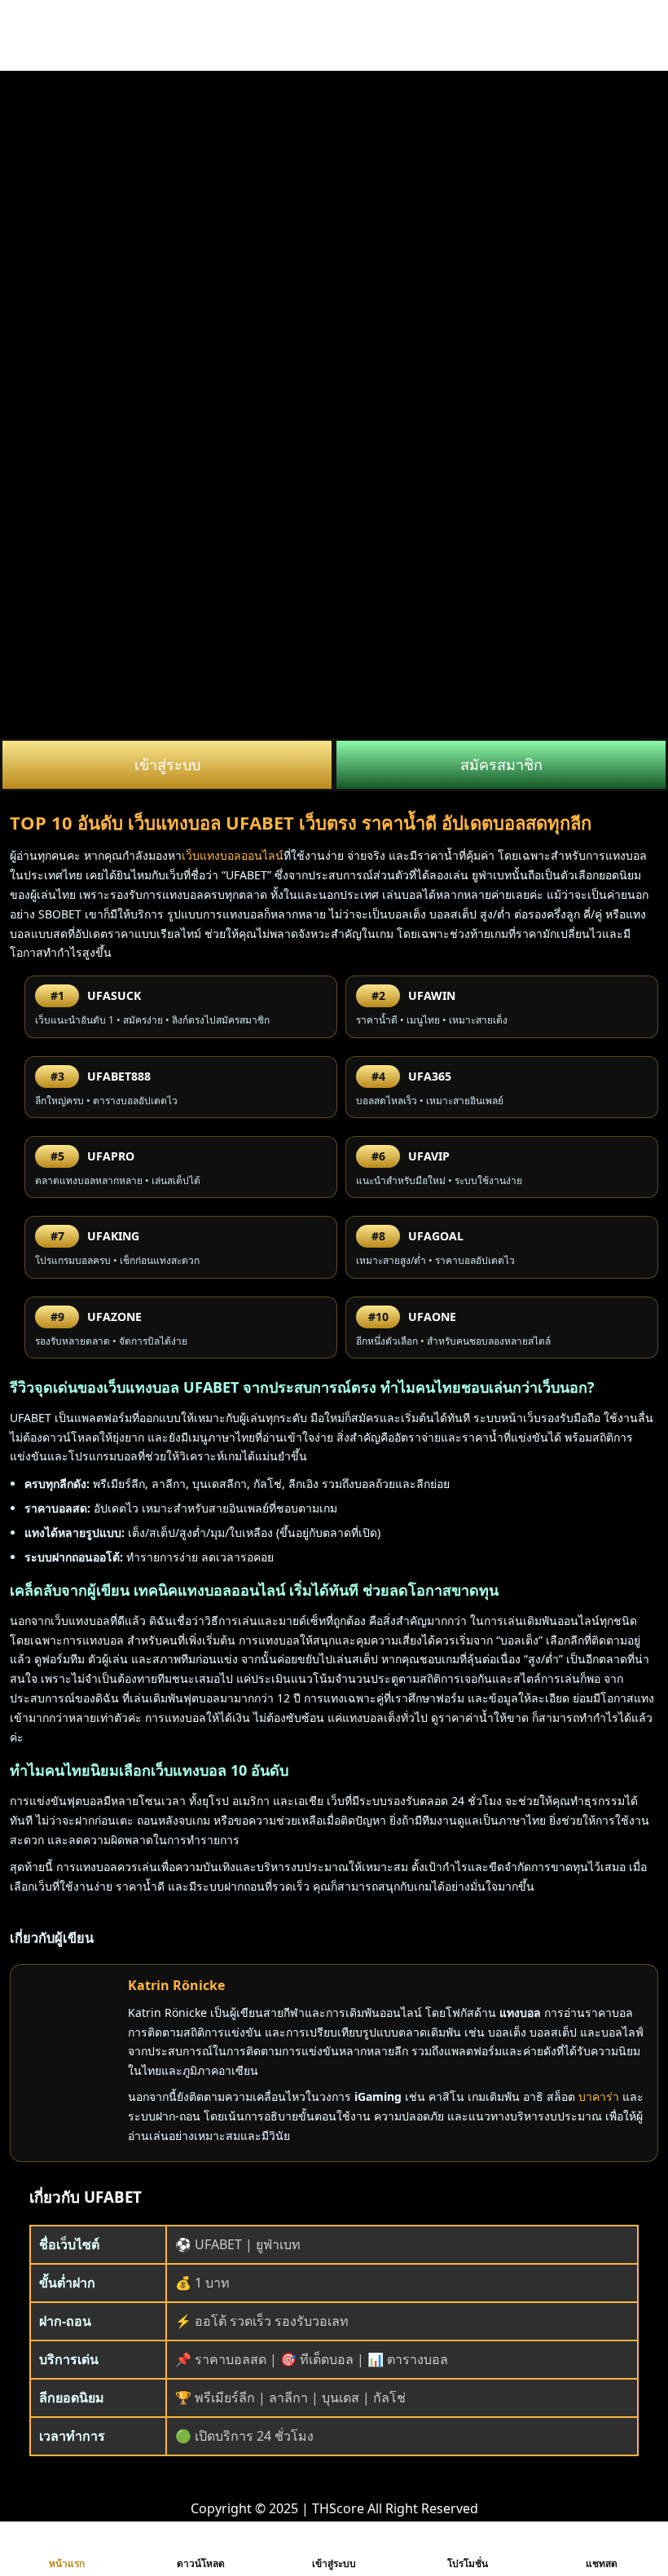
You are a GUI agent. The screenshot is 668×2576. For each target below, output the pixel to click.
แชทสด (602, 2563)
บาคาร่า (599, 2096)
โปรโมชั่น (468, 2563)
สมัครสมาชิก (501, 764)
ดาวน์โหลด (201, 2563)
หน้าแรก (67, 2563)
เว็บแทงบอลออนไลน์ (233, 855)
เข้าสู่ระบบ (167, 764)
